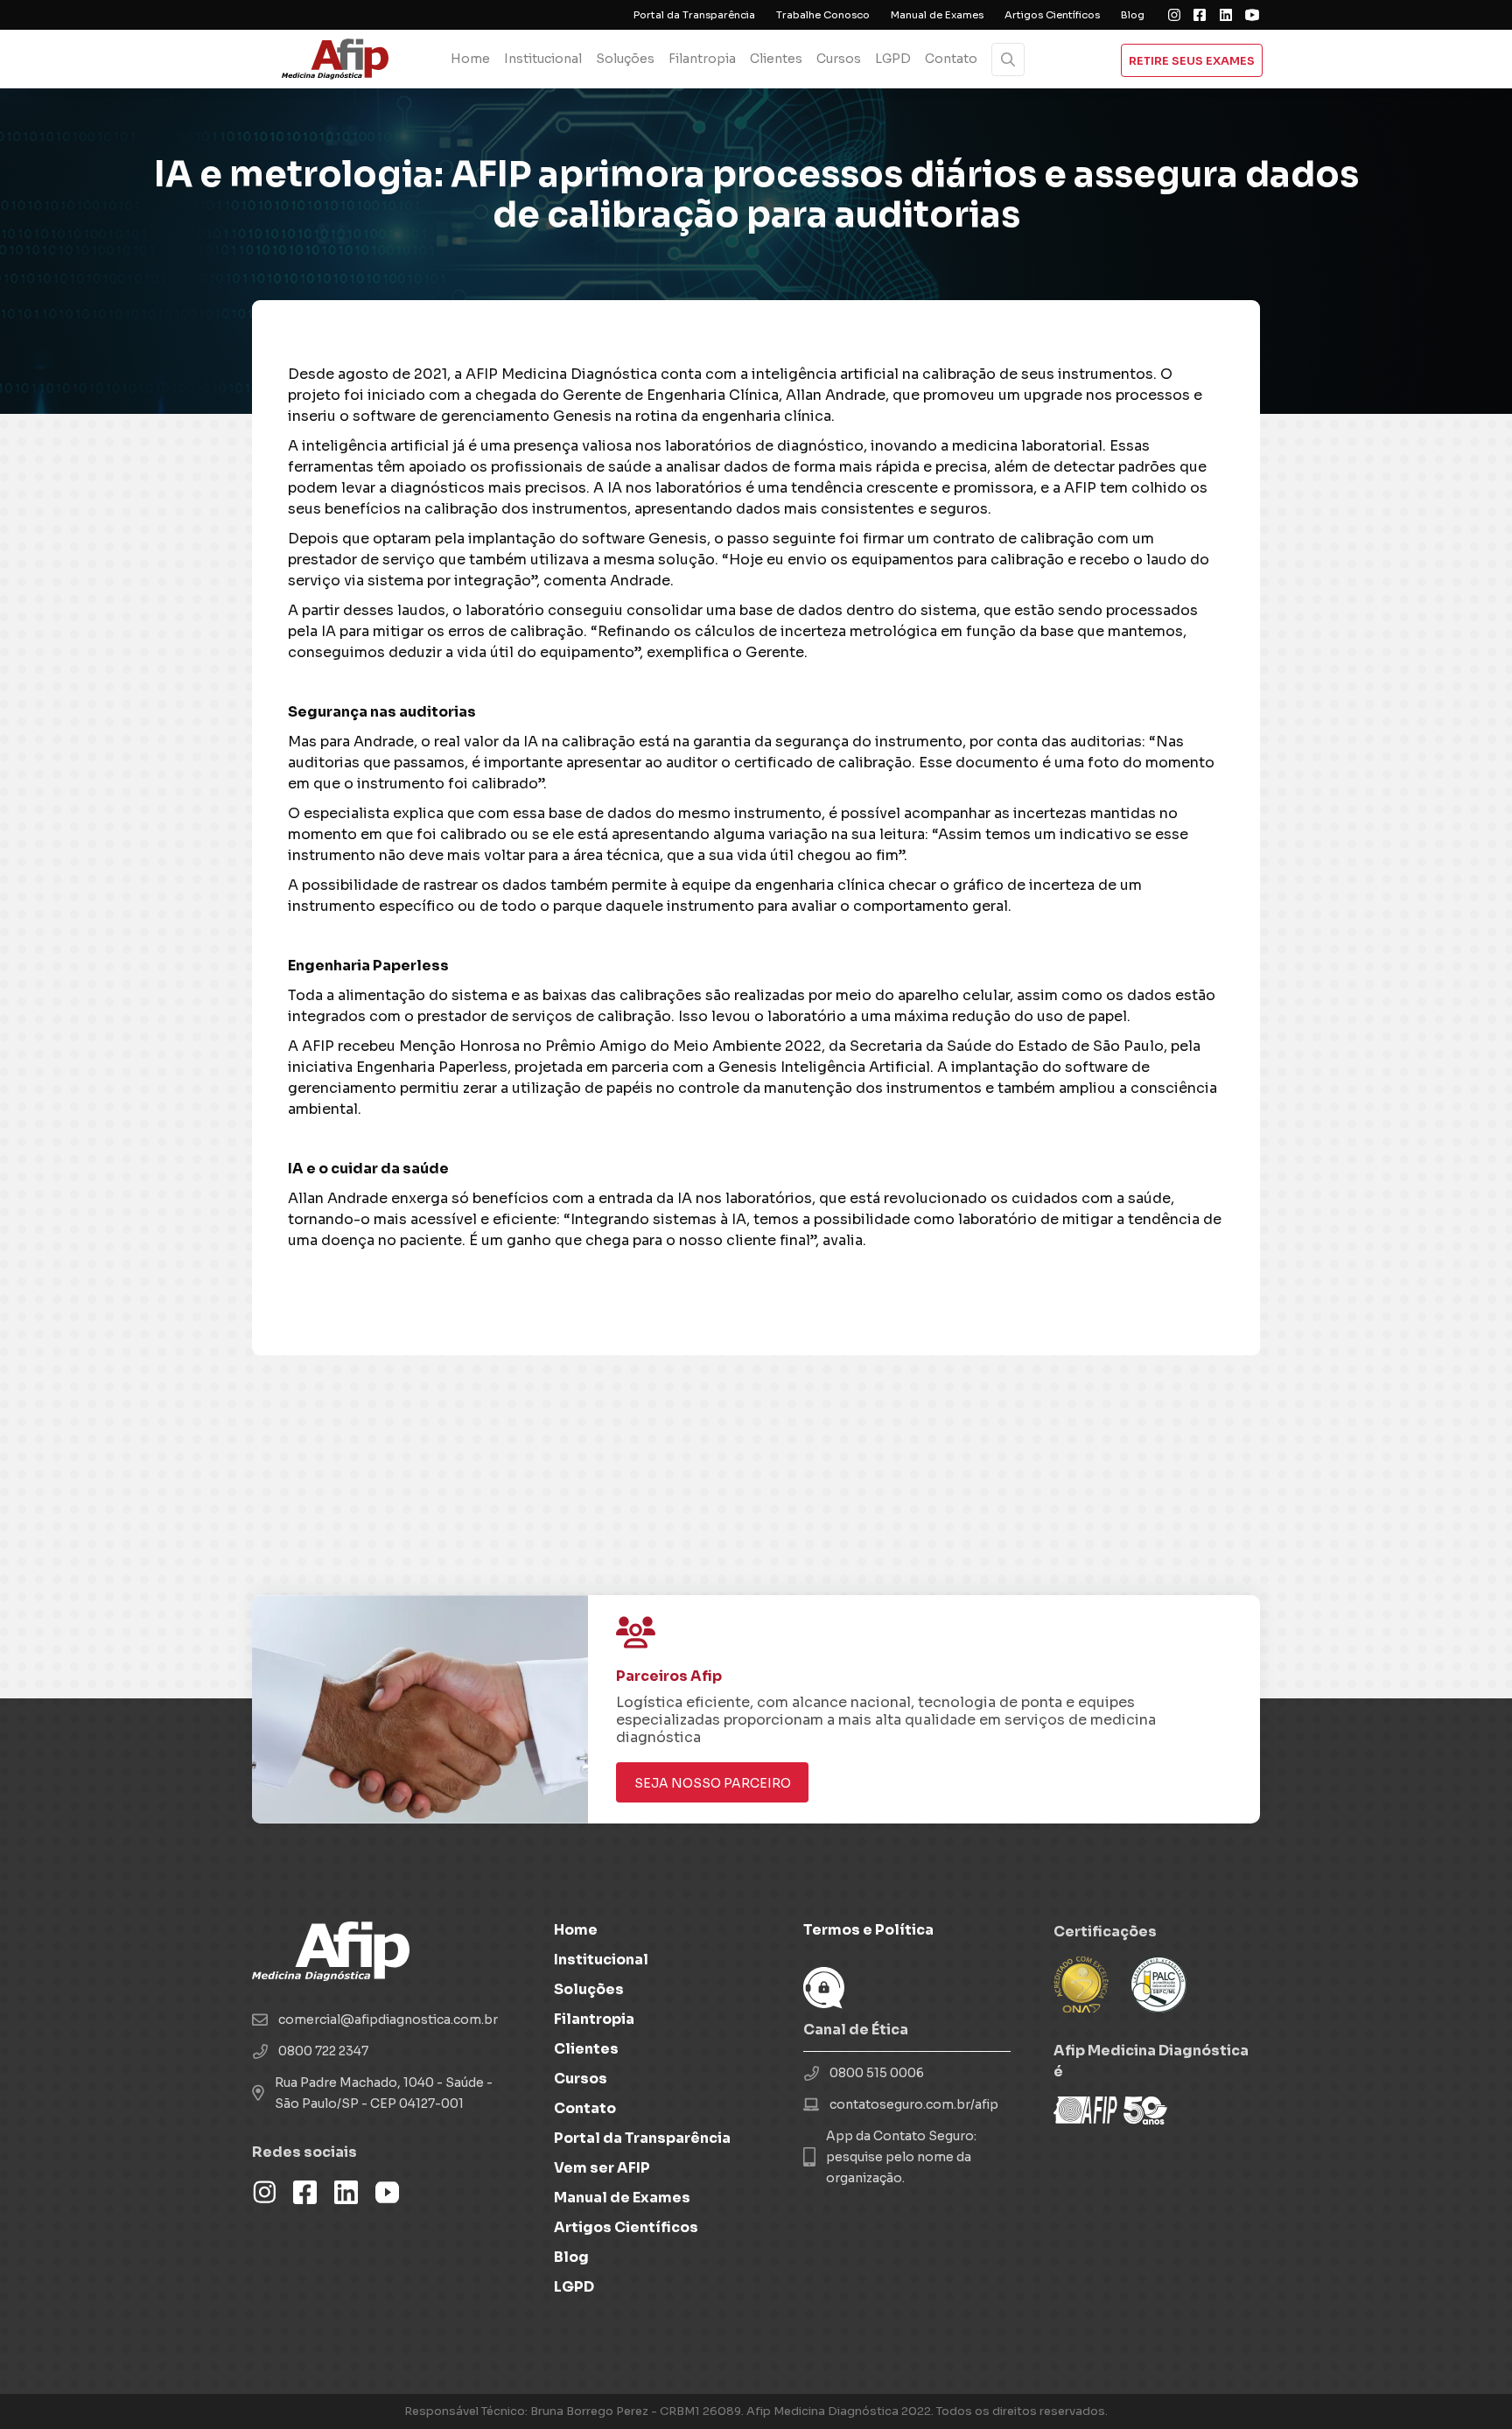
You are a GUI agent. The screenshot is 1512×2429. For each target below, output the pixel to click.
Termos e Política (868, 1930)
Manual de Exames (937, 15)
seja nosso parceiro (713, 1783)
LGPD (893, 59)
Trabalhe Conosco (823, 15)
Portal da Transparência (694, 15)
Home (470, 59)
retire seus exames (1192, 61)
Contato (951, 59)
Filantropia (702, 59)
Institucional (543, 59)
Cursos (839, 59)
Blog (1133, 15)
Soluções (625, 59)
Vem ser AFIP (602, 2168)
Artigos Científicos (1052, 15)
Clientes (776, 59)
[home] (342, 59)
